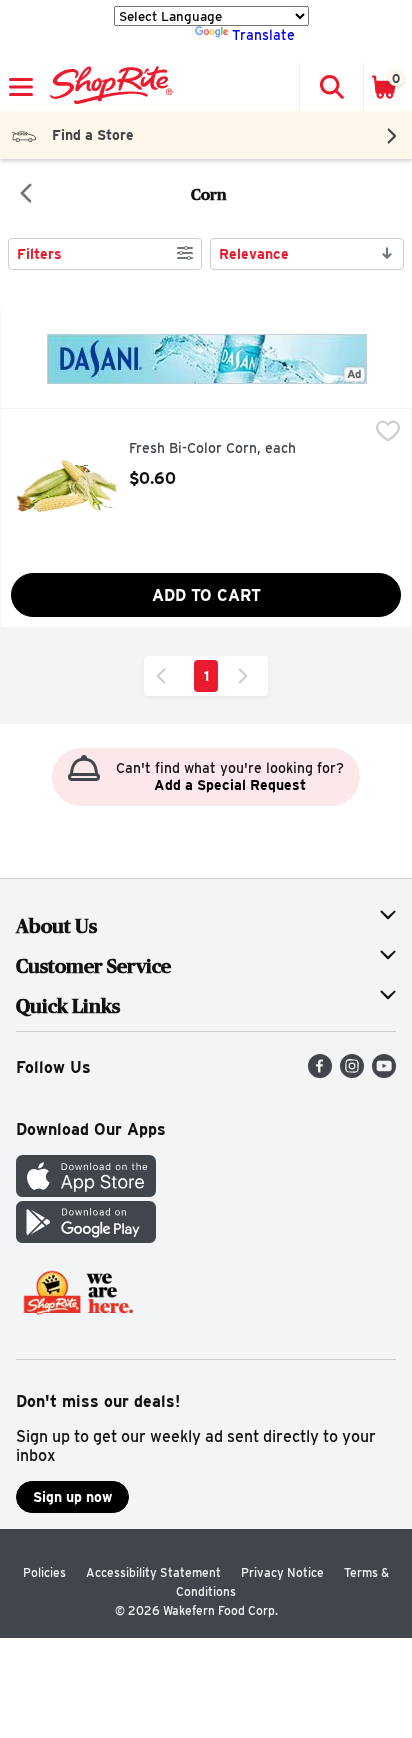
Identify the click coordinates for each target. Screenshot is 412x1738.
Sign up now (72, 1497)
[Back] (26, 195)
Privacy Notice (282, 1572)
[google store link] (86, 1237)
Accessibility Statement (153, 1572)
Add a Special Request (230, 785)
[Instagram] (352, 1072)
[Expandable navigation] (21, 87)
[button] (331, 87)
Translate (263, 35)
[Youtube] (384, 1072)
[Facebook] (320, 1072)
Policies (44, 1572)
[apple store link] (86, 1191)
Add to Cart (206, 595)
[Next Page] (247, 676)
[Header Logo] (107, 87)
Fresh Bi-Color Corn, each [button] (214, 449)
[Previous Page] (165, 676)
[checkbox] (388, 433)
